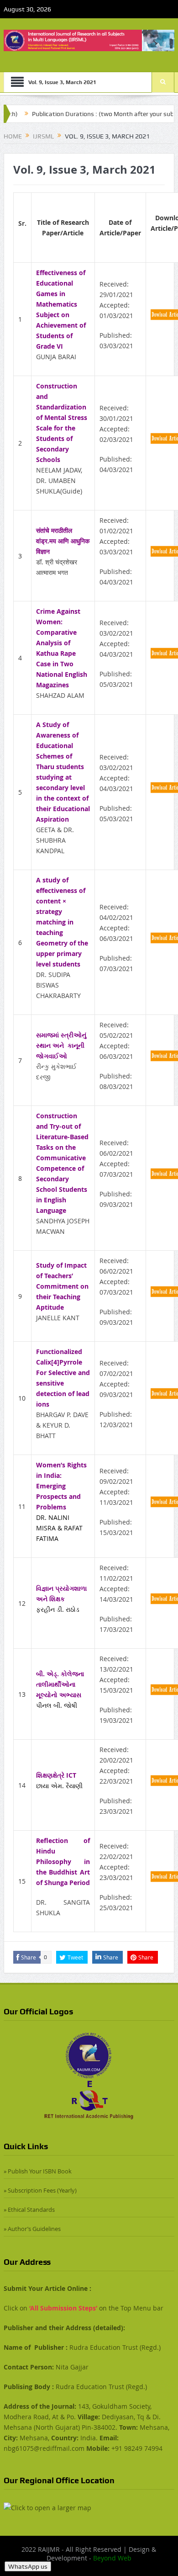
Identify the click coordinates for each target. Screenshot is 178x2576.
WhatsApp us (28, 2566)
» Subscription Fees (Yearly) (40, 2190)
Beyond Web (112, 2558)
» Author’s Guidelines (32, 2229)
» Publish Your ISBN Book (38, 2171)
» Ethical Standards (29, 2210)
